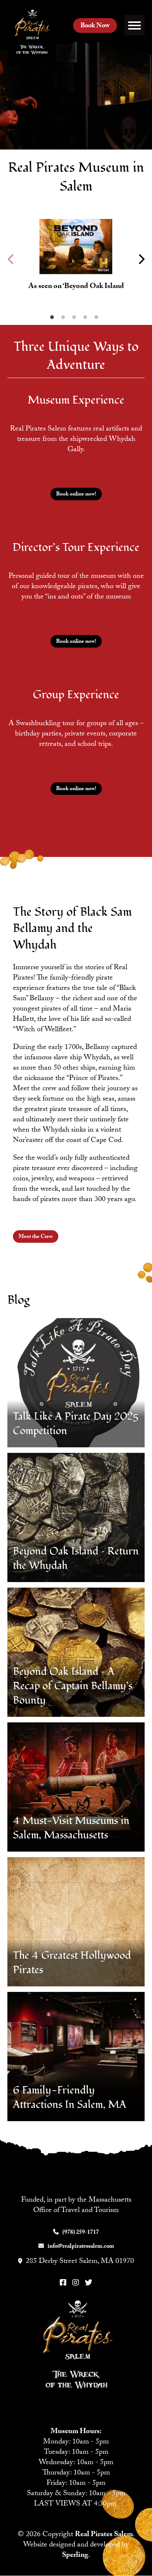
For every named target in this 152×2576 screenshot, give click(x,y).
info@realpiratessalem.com (81, 2247)
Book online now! (76, 495)
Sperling (75, 2556)
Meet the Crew (36, 1237)
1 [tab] (54, 319)
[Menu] (134, 25)
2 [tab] (65, 319)
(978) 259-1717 (81, 2233)
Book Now (95, 26)
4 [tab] (87, 319)
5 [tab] (98, 319)
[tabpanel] (76, 259)
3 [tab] (76, 319)
